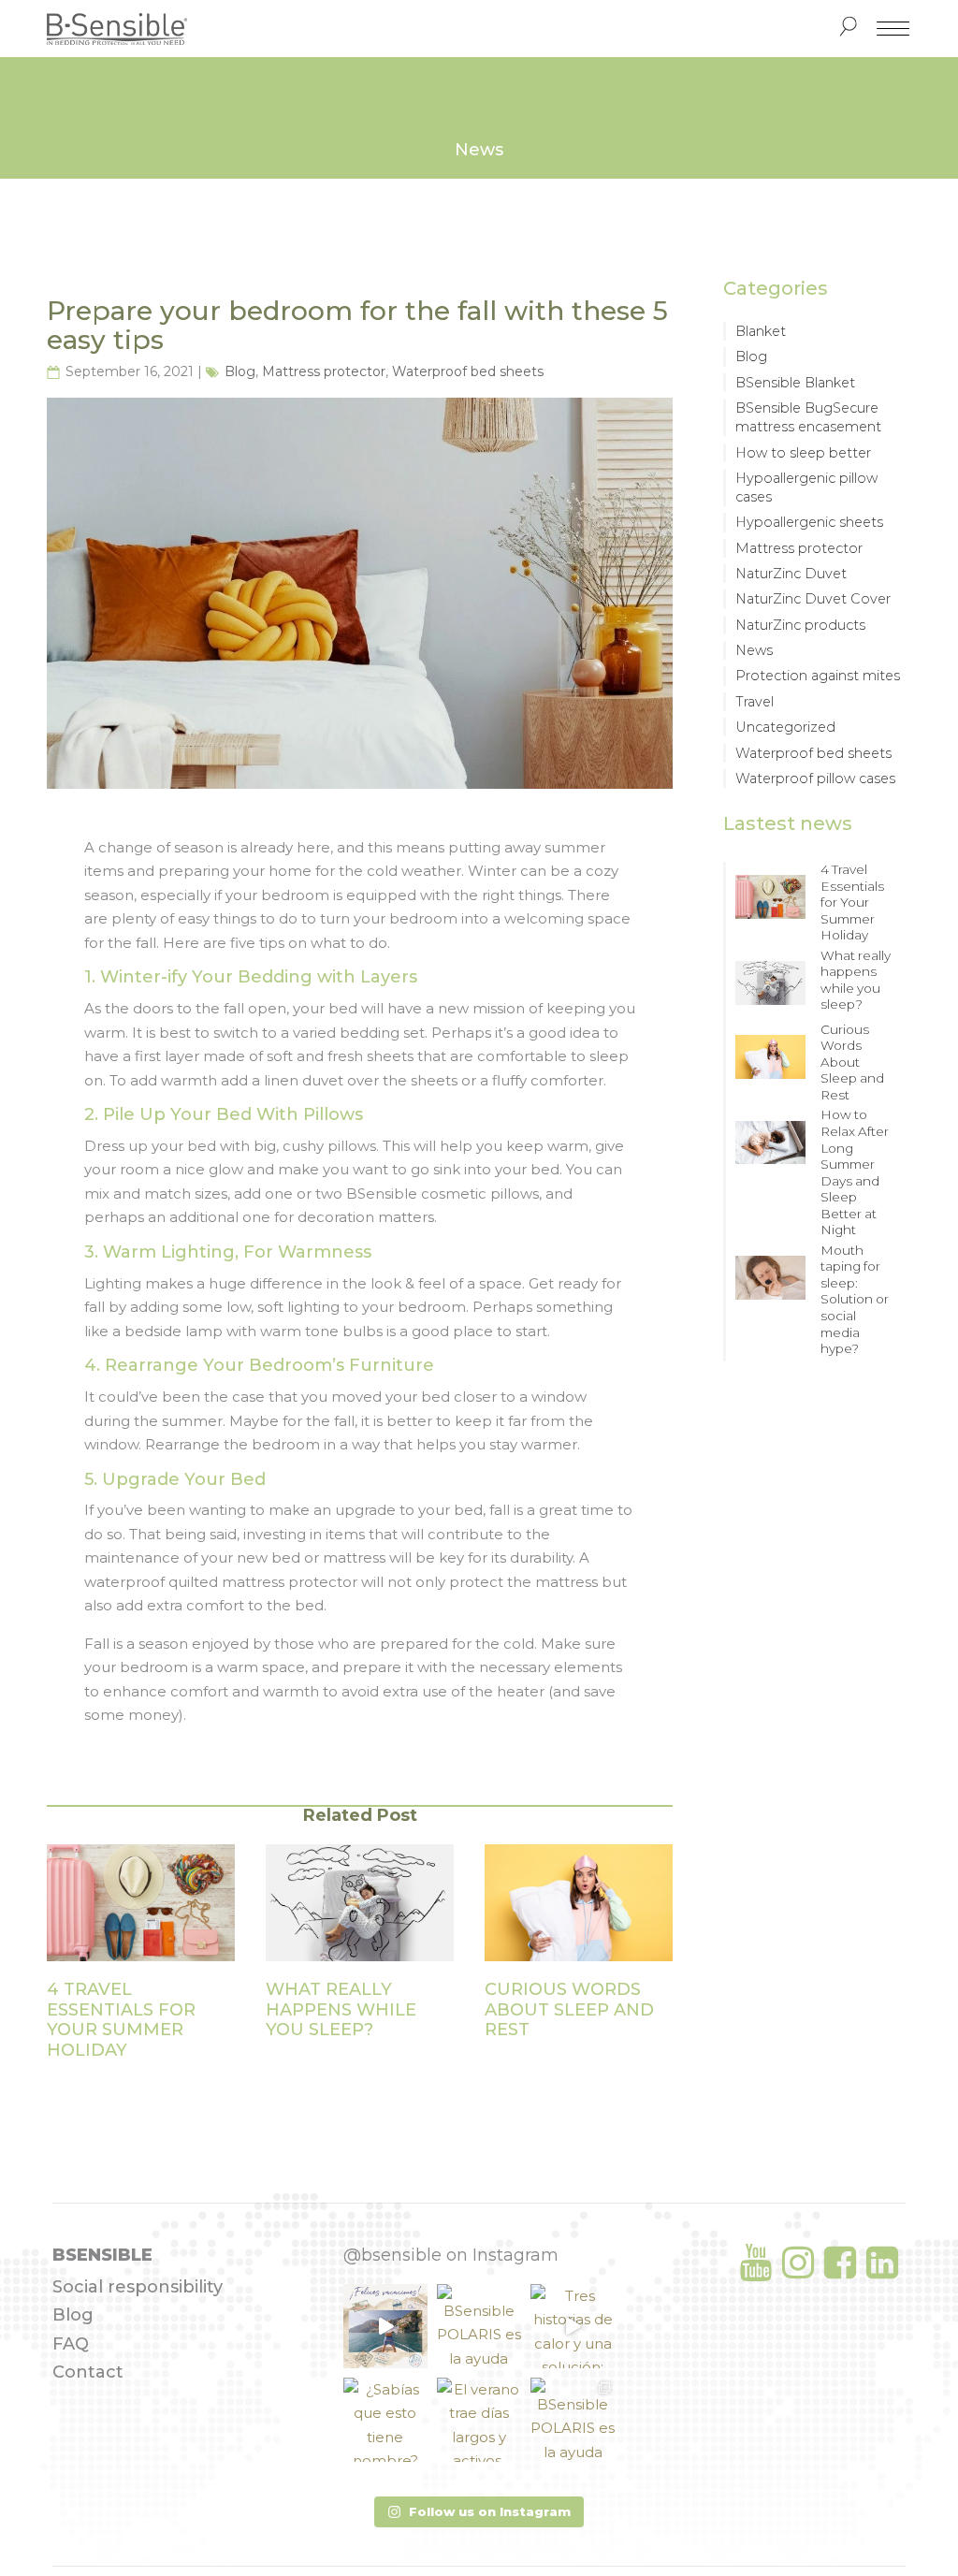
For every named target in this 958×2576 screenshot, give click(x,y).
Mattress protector (324, 371)
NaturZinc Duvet (791, 574)
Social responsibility (138, 2287)
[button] (479, 2512)
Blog (240, 371)
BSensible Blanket (795, 383)
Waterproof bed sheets (468, 371)
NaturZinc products (800, 625)
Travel (755, 702)
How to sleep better (803, 453)
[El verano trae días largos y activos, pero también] (479, 2420)
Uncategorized (785, 727)
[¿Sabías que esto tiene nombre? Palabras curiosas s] (385, 2420)
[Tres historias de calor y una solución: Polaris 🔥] (573, 2326)
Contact (88, 2372)
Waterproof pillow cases (815, 779)
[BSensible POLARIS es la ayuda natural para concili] (479, 2326)
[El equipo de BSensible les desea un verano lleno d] (385, 2326)
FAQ (71, 2344)
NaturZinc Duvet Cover (813, 599)
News (754, 650)
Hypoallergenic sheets (809, 522)
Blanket (761, 331)
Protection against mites (818, 676)
